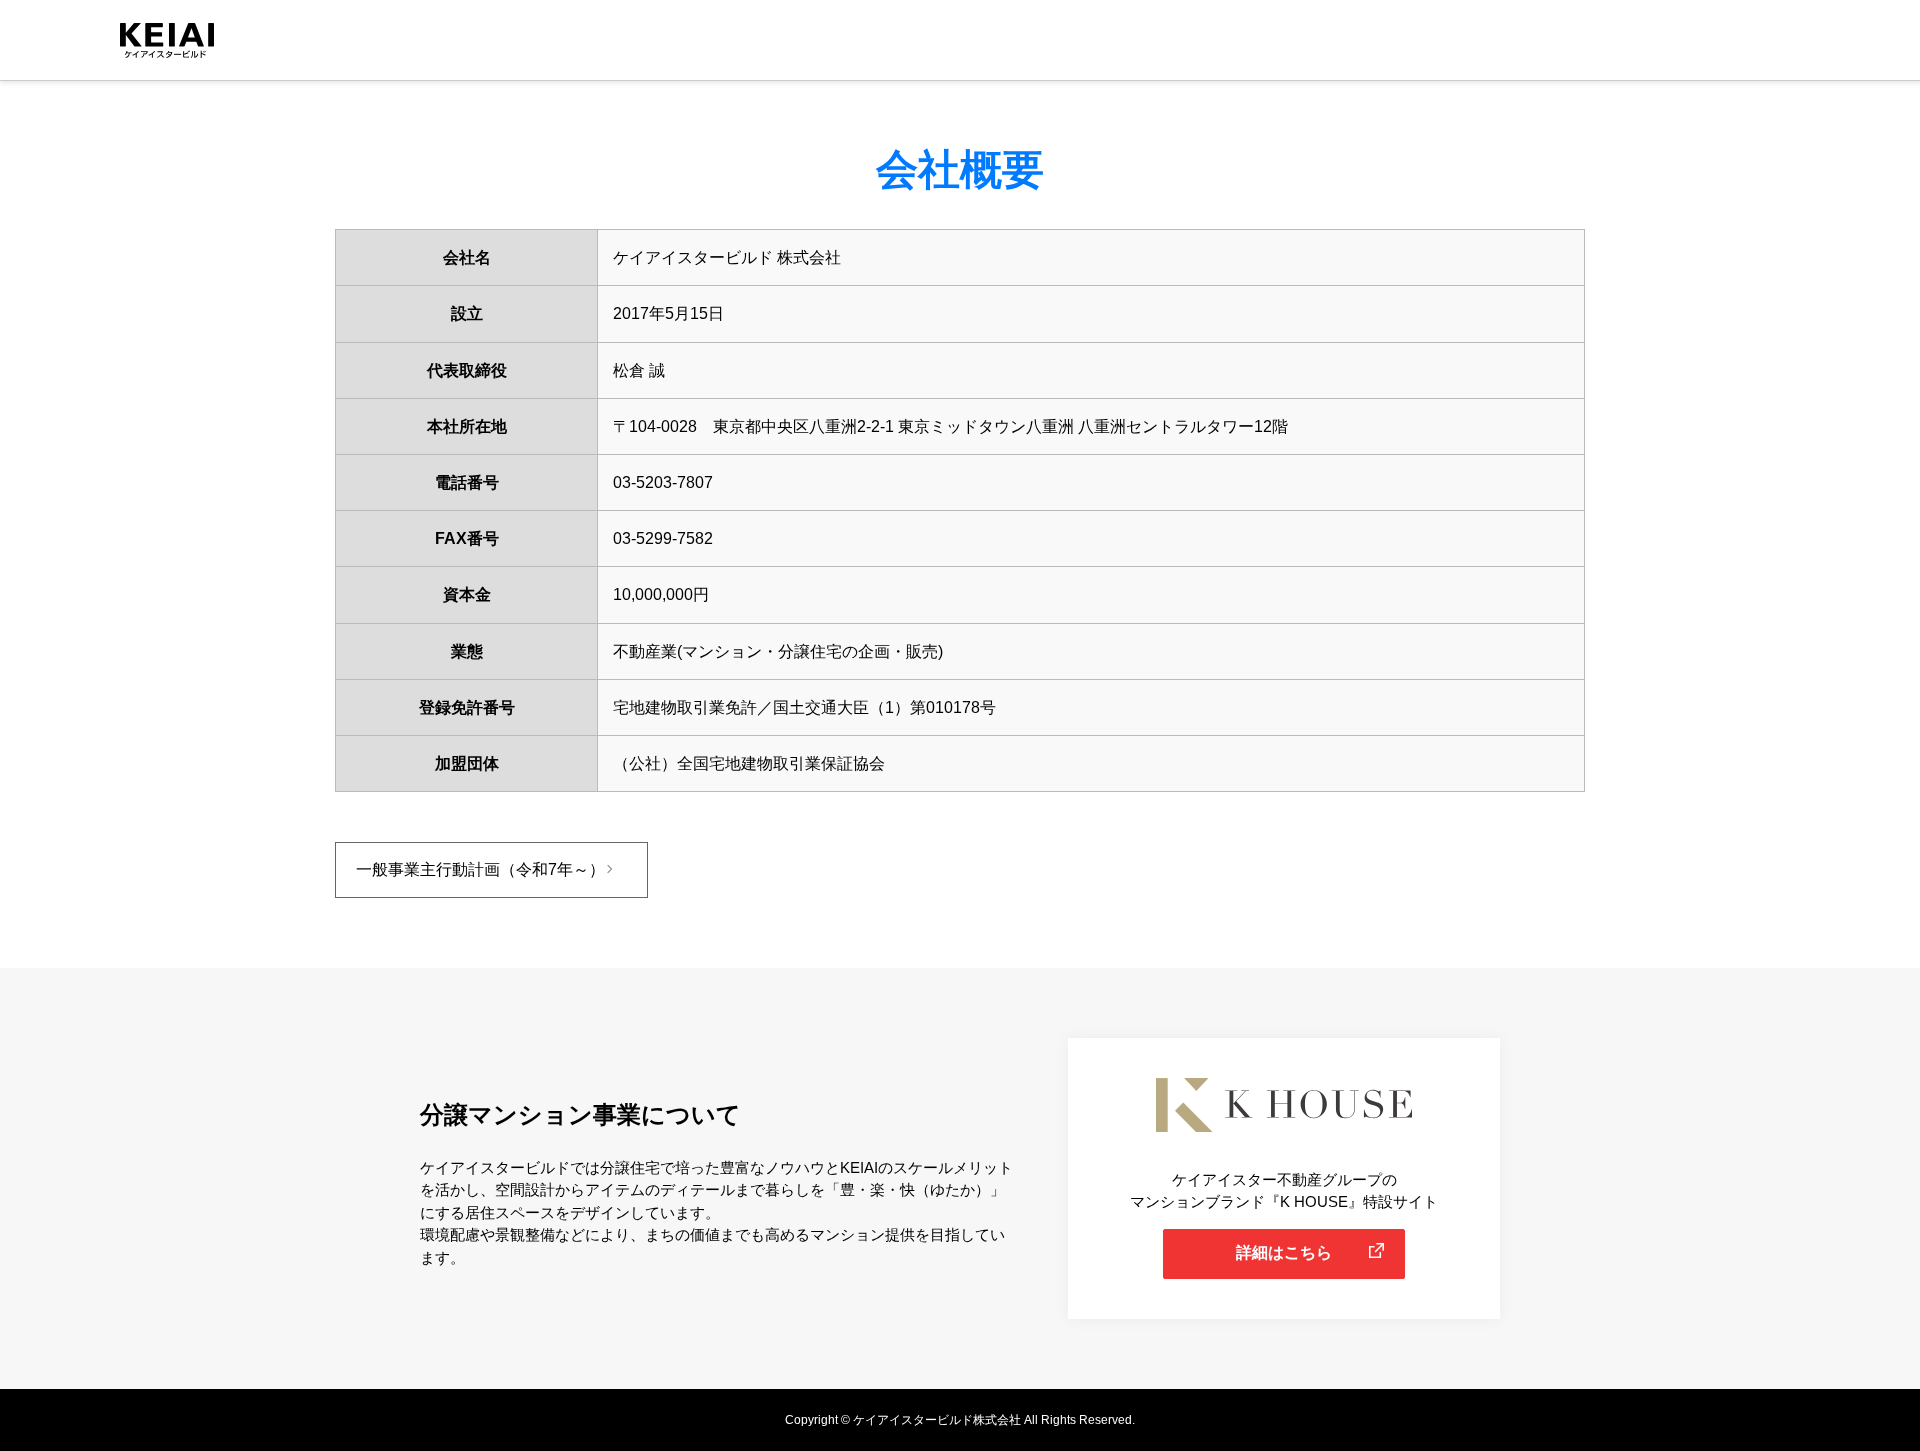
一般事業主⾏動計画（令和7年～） (480, 869)
